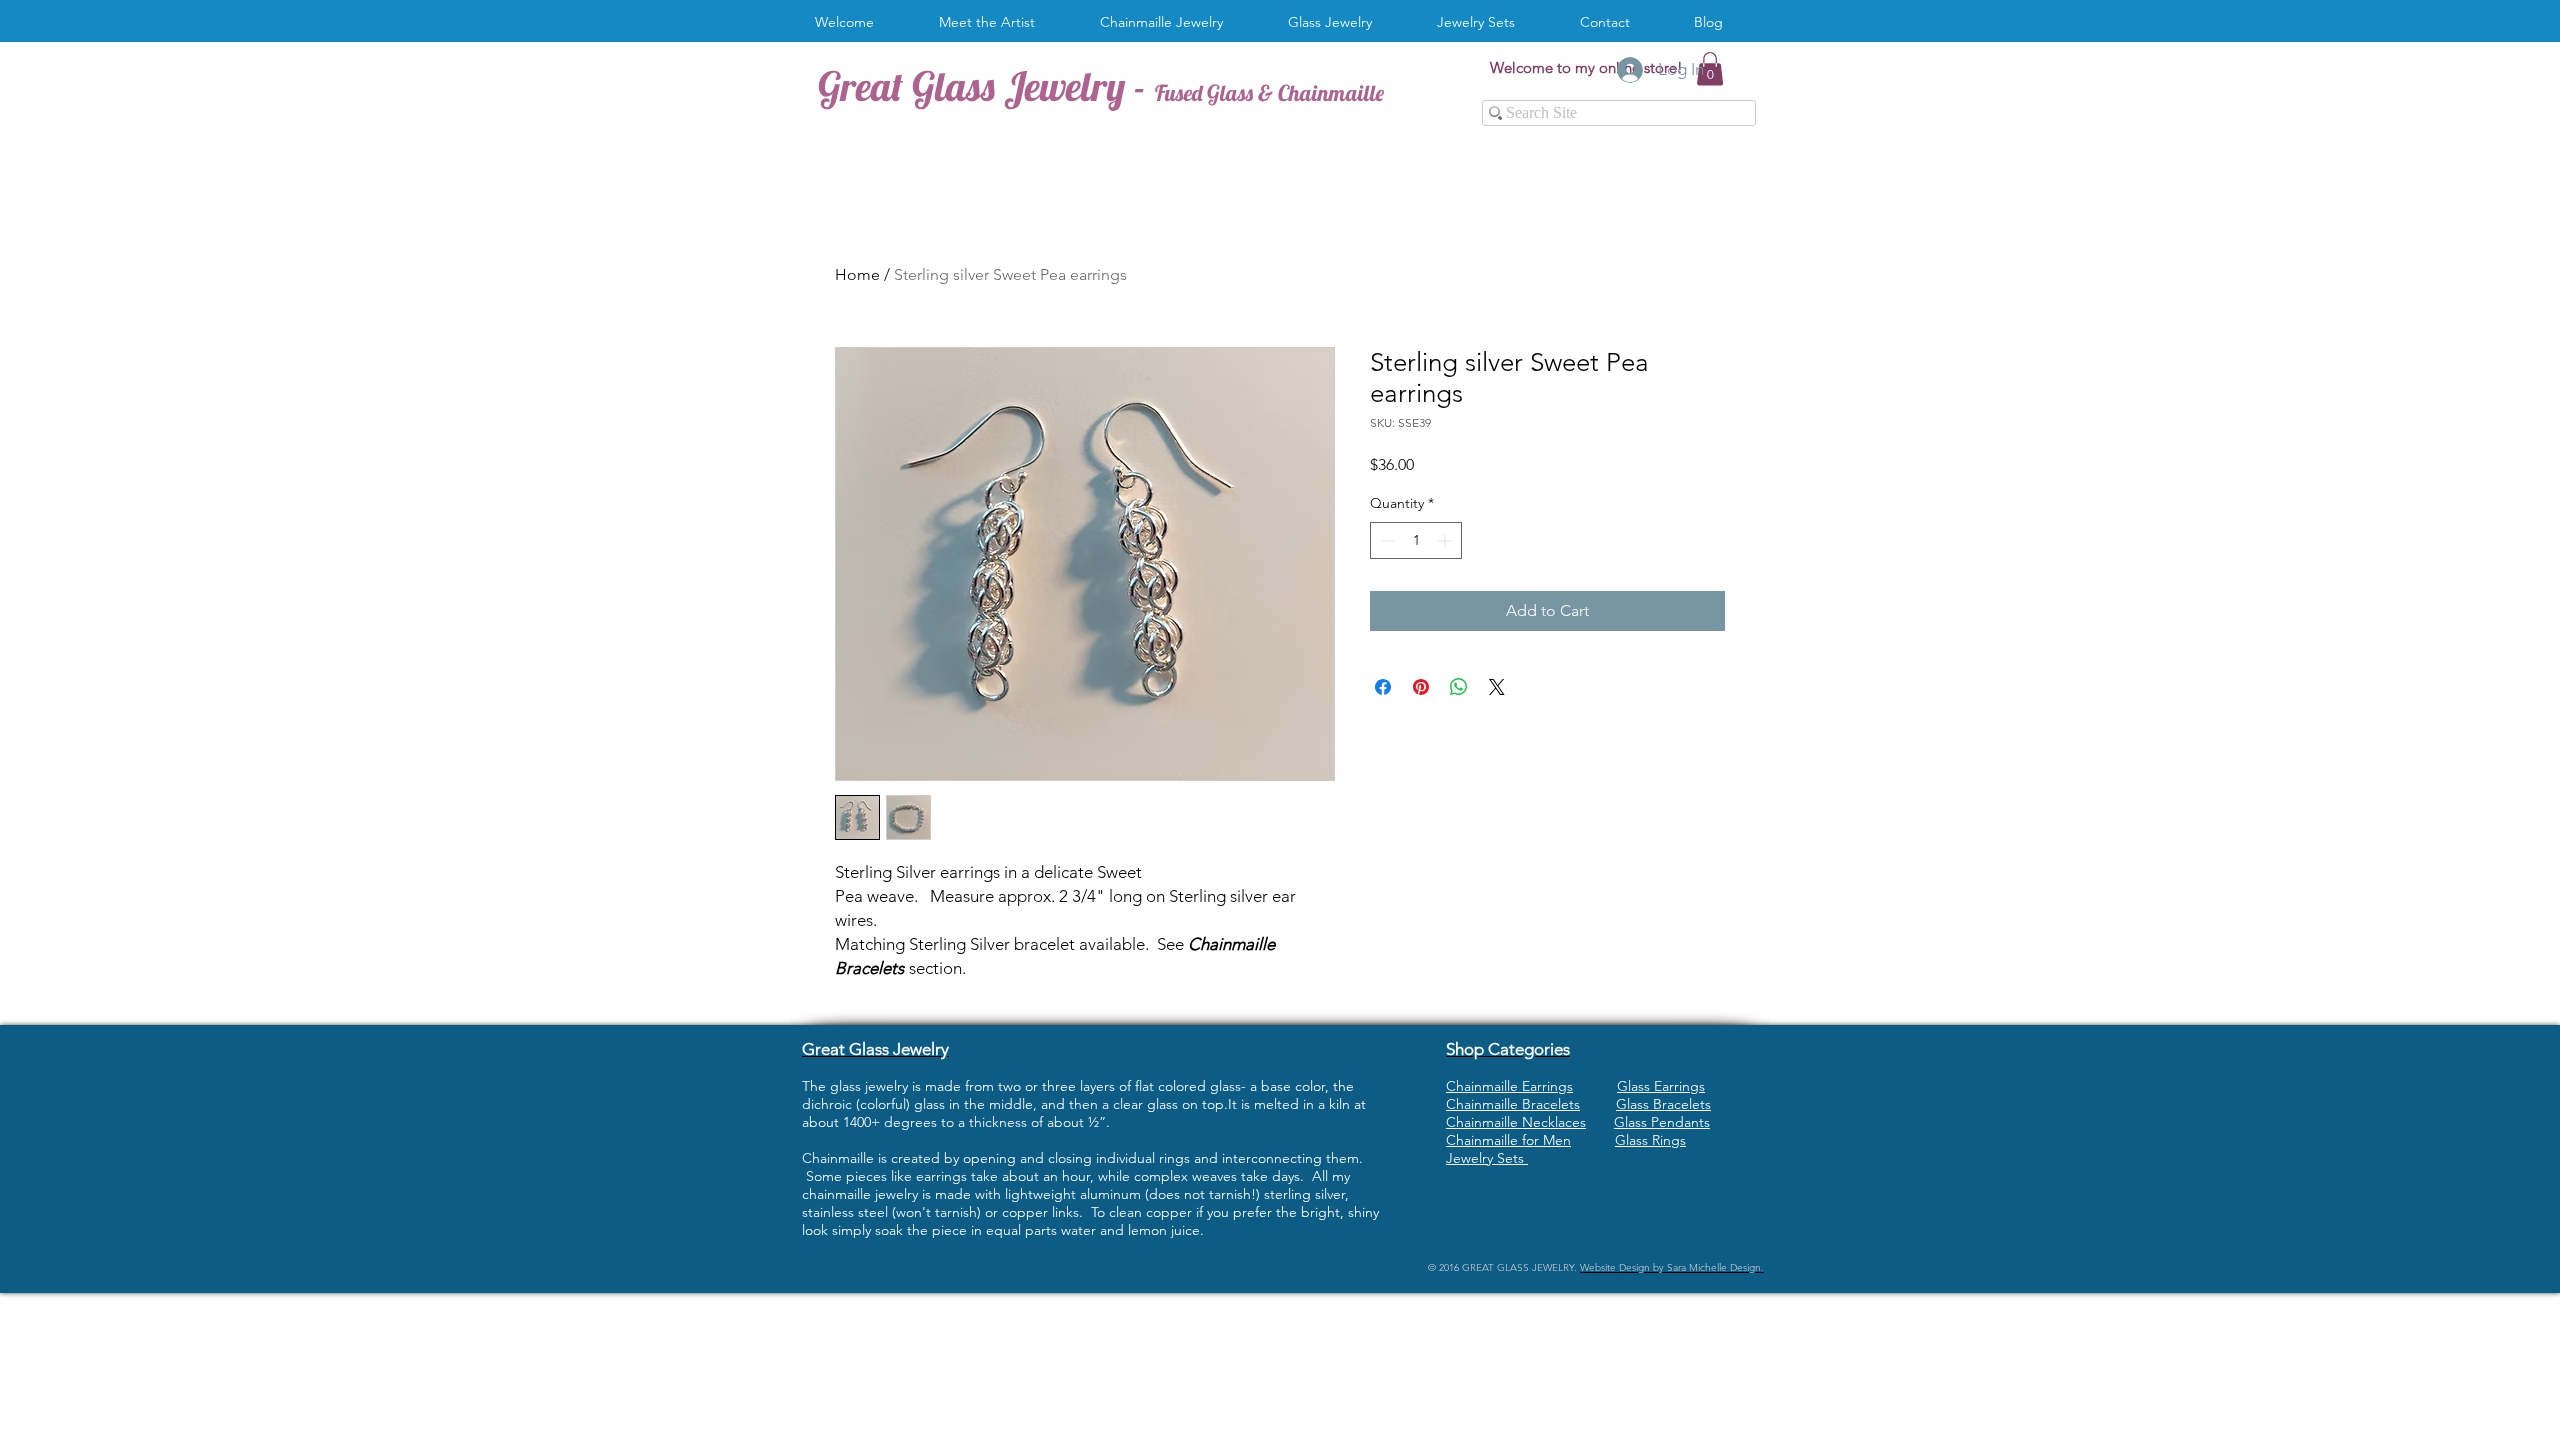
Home (857, 274)
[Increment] (1446, 540)
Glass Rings (1650, 1140)
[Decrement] (1385, 540)
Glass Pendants (1662, 1122)
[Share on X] (1497, 687)
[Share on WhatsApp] (1459, 687)
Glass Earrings (1661, 1086)
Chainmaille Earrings (1509, 1086)
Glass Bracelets (1663, 1104)
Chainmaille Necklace (1513, 1122)
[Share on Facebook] (1383, 687)
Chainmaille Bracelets (1513, 1104)
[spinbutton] (1416, 540)
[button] (1169, 22)
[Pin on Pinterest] (1421, 687)
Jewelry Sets (1487, 1158)
